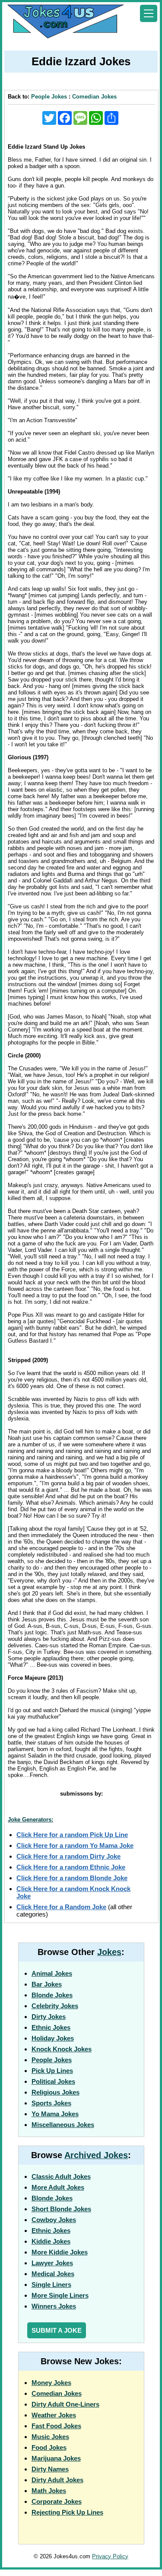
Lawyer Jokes (52, 2263)
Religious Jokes (56, 2092)
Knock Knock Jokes (62, 2049)
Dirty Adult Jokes (57, 2480)
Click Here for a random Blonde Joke (72, 1878)
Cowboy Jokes (54, 2220)
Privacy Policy (110, 2556)
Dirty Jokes (49, 2017)
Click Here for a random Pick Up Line (72, 1835)
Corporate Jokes (57, 2501)
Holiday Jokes (53, 2038)
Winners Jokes (54, 2306)
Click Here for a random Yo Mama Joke (75, 1845)
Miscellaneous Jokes (63, 2125)
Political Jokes (53, 2081)
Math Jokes (49, 2491)
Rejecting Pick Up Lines (67, 2512)
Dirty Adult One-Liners (65, 2404)
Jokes (109, 1952)
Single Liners (51, 2285)
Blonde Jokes (52, 1995)
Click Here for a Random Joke (61, 1907)
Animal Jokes (52, 1973)
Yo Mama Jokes (55, 2114)
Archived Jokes (96, 2155)
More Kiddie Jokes (60, 2252)
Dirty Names (50, 2469)
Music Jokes (50, 2437)
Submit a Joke (57, 2330)
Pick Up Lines (52, 2071)
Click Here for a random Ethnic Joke (71, 1867)
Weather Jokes (54, 2415)
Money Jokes (51, 2383)
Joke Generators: (30, 1820)
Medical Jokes (53, 2274)
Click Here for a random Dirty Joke (68, 1856)
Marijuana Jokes (56, 2458)
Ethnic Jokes (51, 2027)
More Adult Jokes (58, 2187)
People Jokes (49, 97)
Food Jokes (49, 2447)
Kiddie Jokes (51, 2241)
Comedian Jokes (94, 97)
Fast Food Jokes (56, 2426)
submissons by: (81, 1794)
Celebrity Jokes (55, 2006)
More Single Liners (60, 2295)
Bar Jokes (47, 1984)
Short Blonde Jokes (61, 2209)
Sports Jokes (51, 2103)
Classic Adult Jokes (61, 2176)
